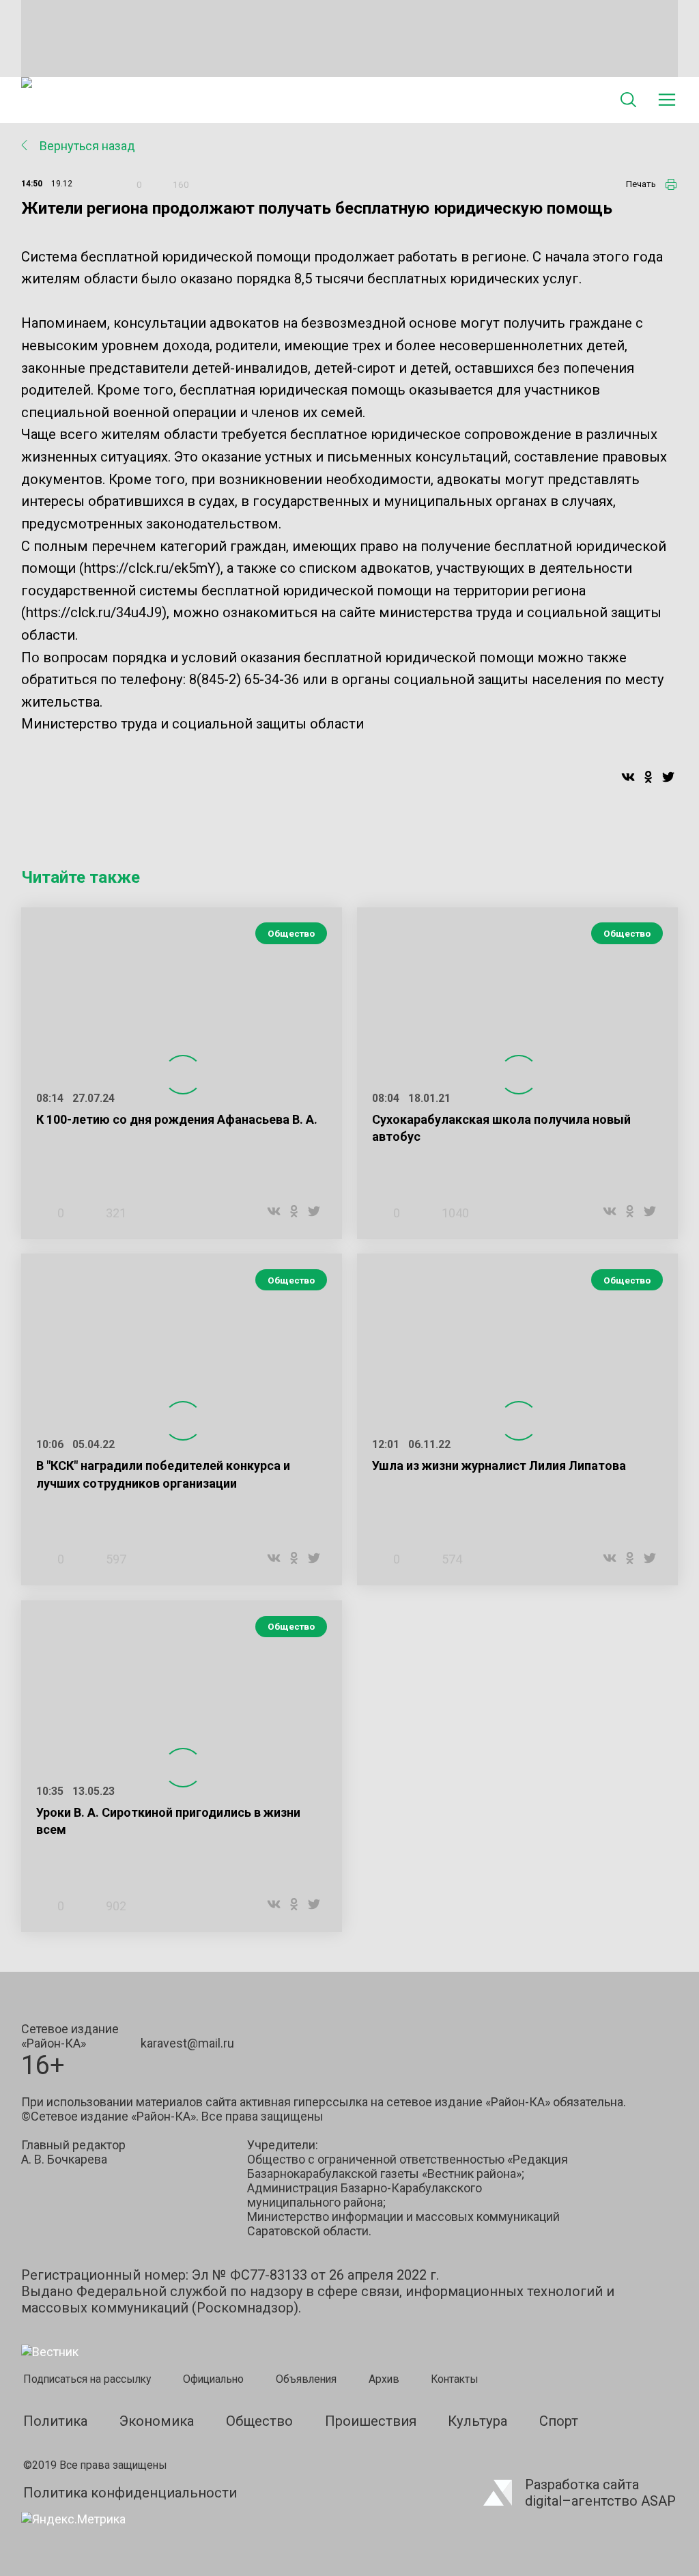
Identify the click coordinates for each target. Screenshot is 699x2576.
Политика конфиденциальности (130, 2493)
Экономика (157, 2421)
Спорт (559, 2421)
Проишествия (371, 2421)
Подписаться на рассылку (87, 2379)
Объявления (306, 2379)
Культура (477, 2421)
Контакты (455, 2379)
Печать (641, 184)
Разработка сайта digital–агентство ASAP (600, 2493)
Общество (291, 933)
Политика (55, 2421)
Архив (384, 2379)
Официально (213, 2379)
